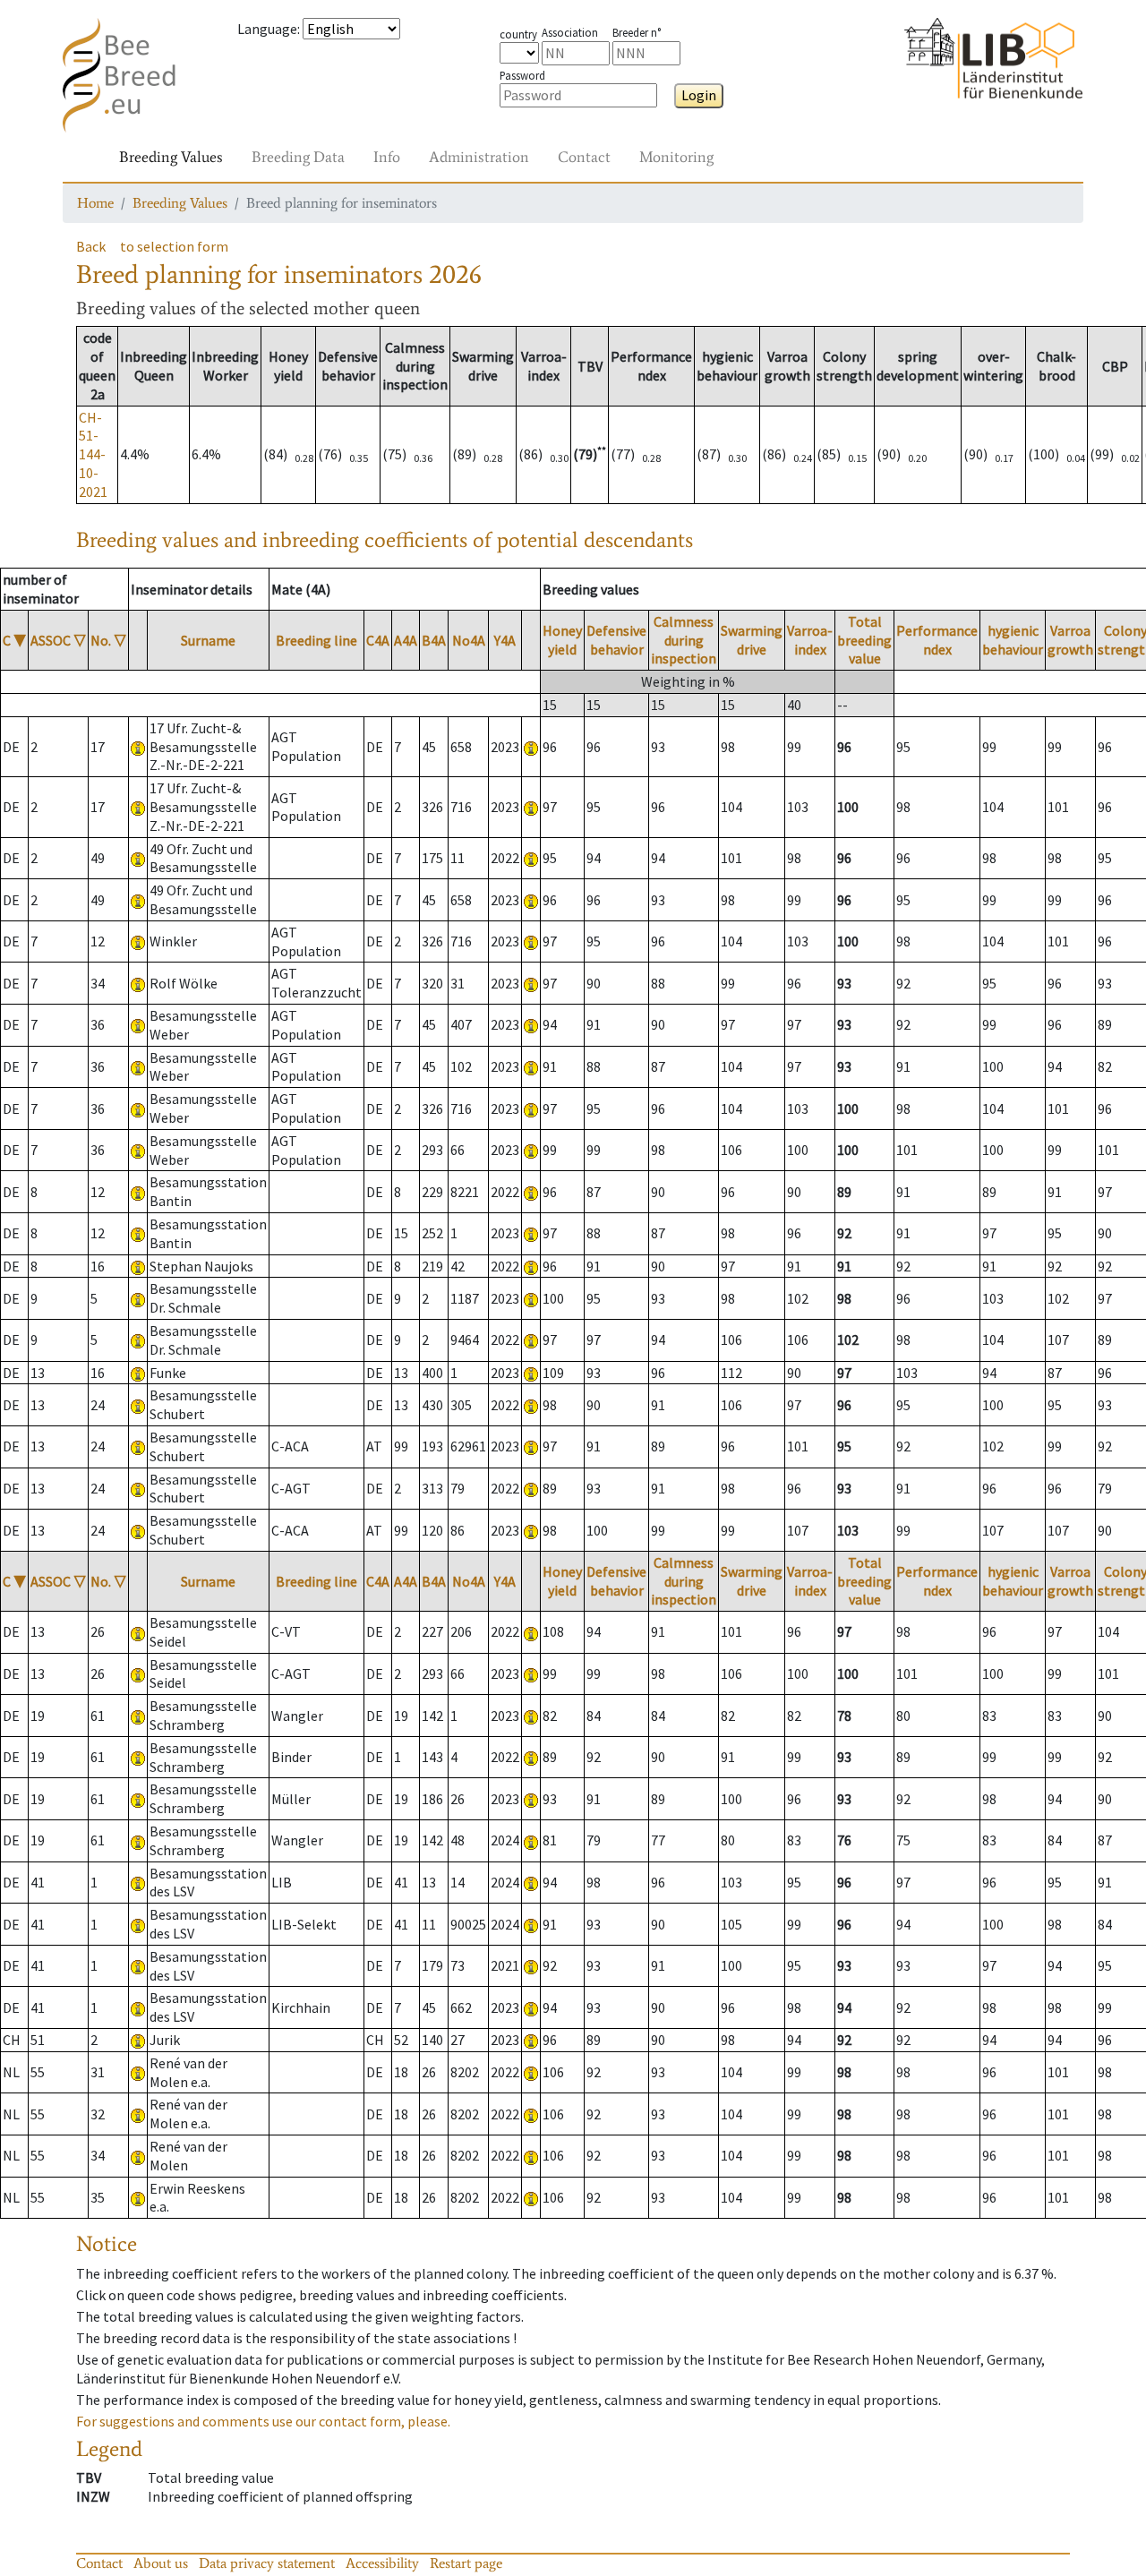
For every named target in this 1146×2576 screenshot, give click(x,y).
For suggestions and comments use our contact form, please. (263, 2421)
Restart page (466, 2563)
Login (699, 95)
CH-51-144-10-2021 (93, 454)
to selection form (174, 246)
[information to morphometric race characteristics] (138, 747)
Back (91, 246)
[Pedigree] (531, 747)
